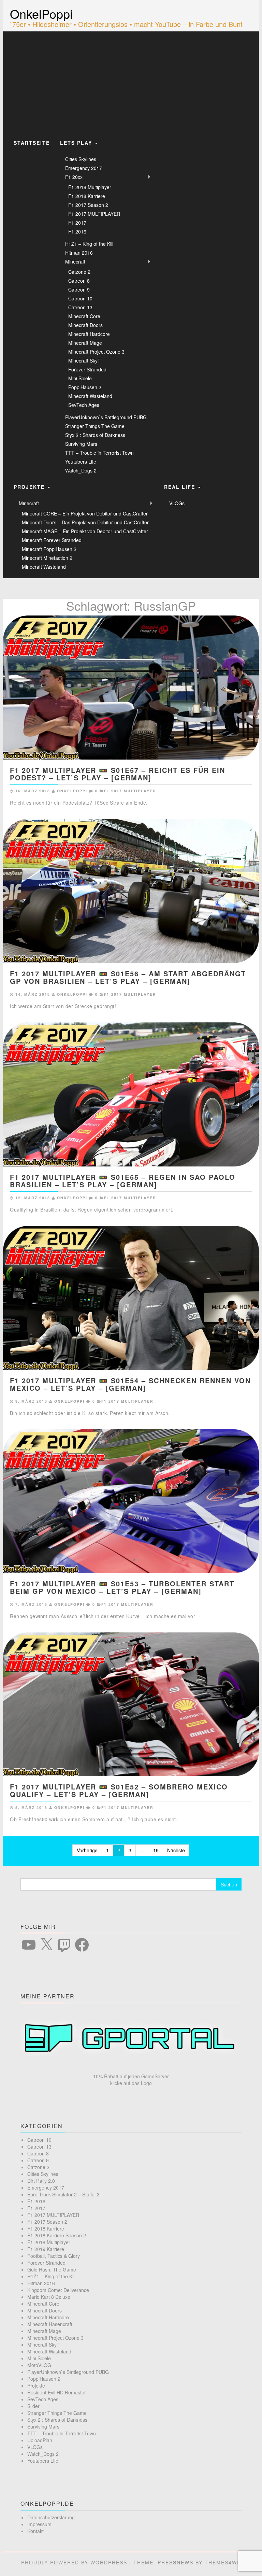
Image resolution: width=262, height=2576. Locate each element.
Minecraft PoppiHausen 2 (49, 549)
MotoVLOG (39, 2365)
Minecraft (75, 261)
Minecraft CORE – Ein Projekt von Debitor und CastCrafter (85, 513)
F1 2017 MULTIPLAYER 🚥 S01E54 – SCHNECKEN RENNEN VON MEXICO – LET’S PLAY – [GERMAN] (130, 1384)
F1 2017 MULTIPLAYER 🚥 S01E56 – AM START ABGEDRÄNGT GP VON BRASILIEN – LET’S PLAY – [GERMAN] (128, 977)
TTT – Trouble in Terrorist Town (99, 453)
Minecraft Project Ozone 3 (96, 352)
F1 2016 (77, 231)
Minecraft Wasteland (90, 396)
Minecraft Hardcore (89, 334)
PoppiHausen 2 (85, 387)
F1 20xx (74, 177)
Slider (33, 2406)
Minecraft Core (84, 316)
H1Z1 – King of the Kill (89, 244)
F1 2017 (77, 223)
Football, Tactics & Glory (54, 2256)
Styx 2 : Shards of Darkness (95, 435)
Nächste (176, 1850)
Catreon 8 (79, 281)
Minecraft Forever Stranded (52, 540)
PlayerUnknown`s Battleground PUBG (106, 417)
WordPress (109, 2562)
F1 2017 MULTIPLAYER (94, 214)
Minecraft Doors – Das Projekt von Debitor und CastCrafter (85, 522)
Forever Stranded (87, 369)
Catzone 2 (79, 272)
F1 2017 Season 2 (88, 205)
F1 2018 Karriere (87, 196)
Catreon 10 (80, 298)
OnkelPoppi (41, 13)
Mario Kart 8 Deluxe (49, 2297)
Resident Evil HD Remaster (57, 2392)
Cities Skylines (81, 159)
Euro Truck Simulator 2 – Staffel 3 (63, 2194)
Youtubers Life (81, 462)
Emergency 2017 (84, 168)
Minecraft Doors (85, 325)
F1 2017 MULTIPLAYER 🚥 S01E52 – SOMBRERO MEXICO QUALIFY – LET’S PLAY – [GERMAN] (119, 1790)
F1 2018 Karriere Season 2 (57, 2235)
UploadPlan (40, 2440)
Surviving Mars (81, 444)
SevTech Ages (84, 405)
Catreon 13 (80, 307)
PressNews (176, 2562)
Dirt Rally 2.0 (41, 2181)
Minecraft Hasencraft (50, 2324)
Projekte (30, 487)
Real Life (181, 487)
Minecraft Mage (85, 343)
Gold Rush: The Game (52, 2269)
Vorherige (87, 1850)
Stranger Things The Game (95, 426)
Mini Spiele (80, 378)
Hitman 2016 (79, 253)
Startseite (32, 143)
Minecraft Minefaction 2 (47, 558)
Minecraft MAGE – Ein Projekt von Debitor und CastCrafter (85, 531)
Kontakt (35, 2531)
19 (156, 1850)
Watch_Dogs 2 (81, 470)
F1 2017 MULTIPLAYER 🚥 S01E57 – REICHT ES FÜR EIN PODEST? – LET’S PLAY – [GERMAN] (118, 774)
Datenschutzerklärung (51, 2517)
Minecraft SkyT (84, 360)
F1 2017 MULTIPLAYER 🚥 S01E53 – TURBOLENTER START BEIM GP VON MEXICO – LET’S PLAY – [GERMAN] (122, 1587)
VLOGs (177, 503)
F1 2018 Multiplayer (90, 187)
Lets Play (77, 143)
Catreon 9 (79, 289)
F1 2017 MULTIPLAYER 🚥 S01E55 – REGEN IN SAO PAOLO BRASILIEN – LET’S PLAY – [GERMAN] (123, 1181)
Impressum (39, 2524)
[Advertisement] (131, 83)
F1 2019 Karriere (46, 2249)
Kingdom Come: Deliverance (58, 2290)
